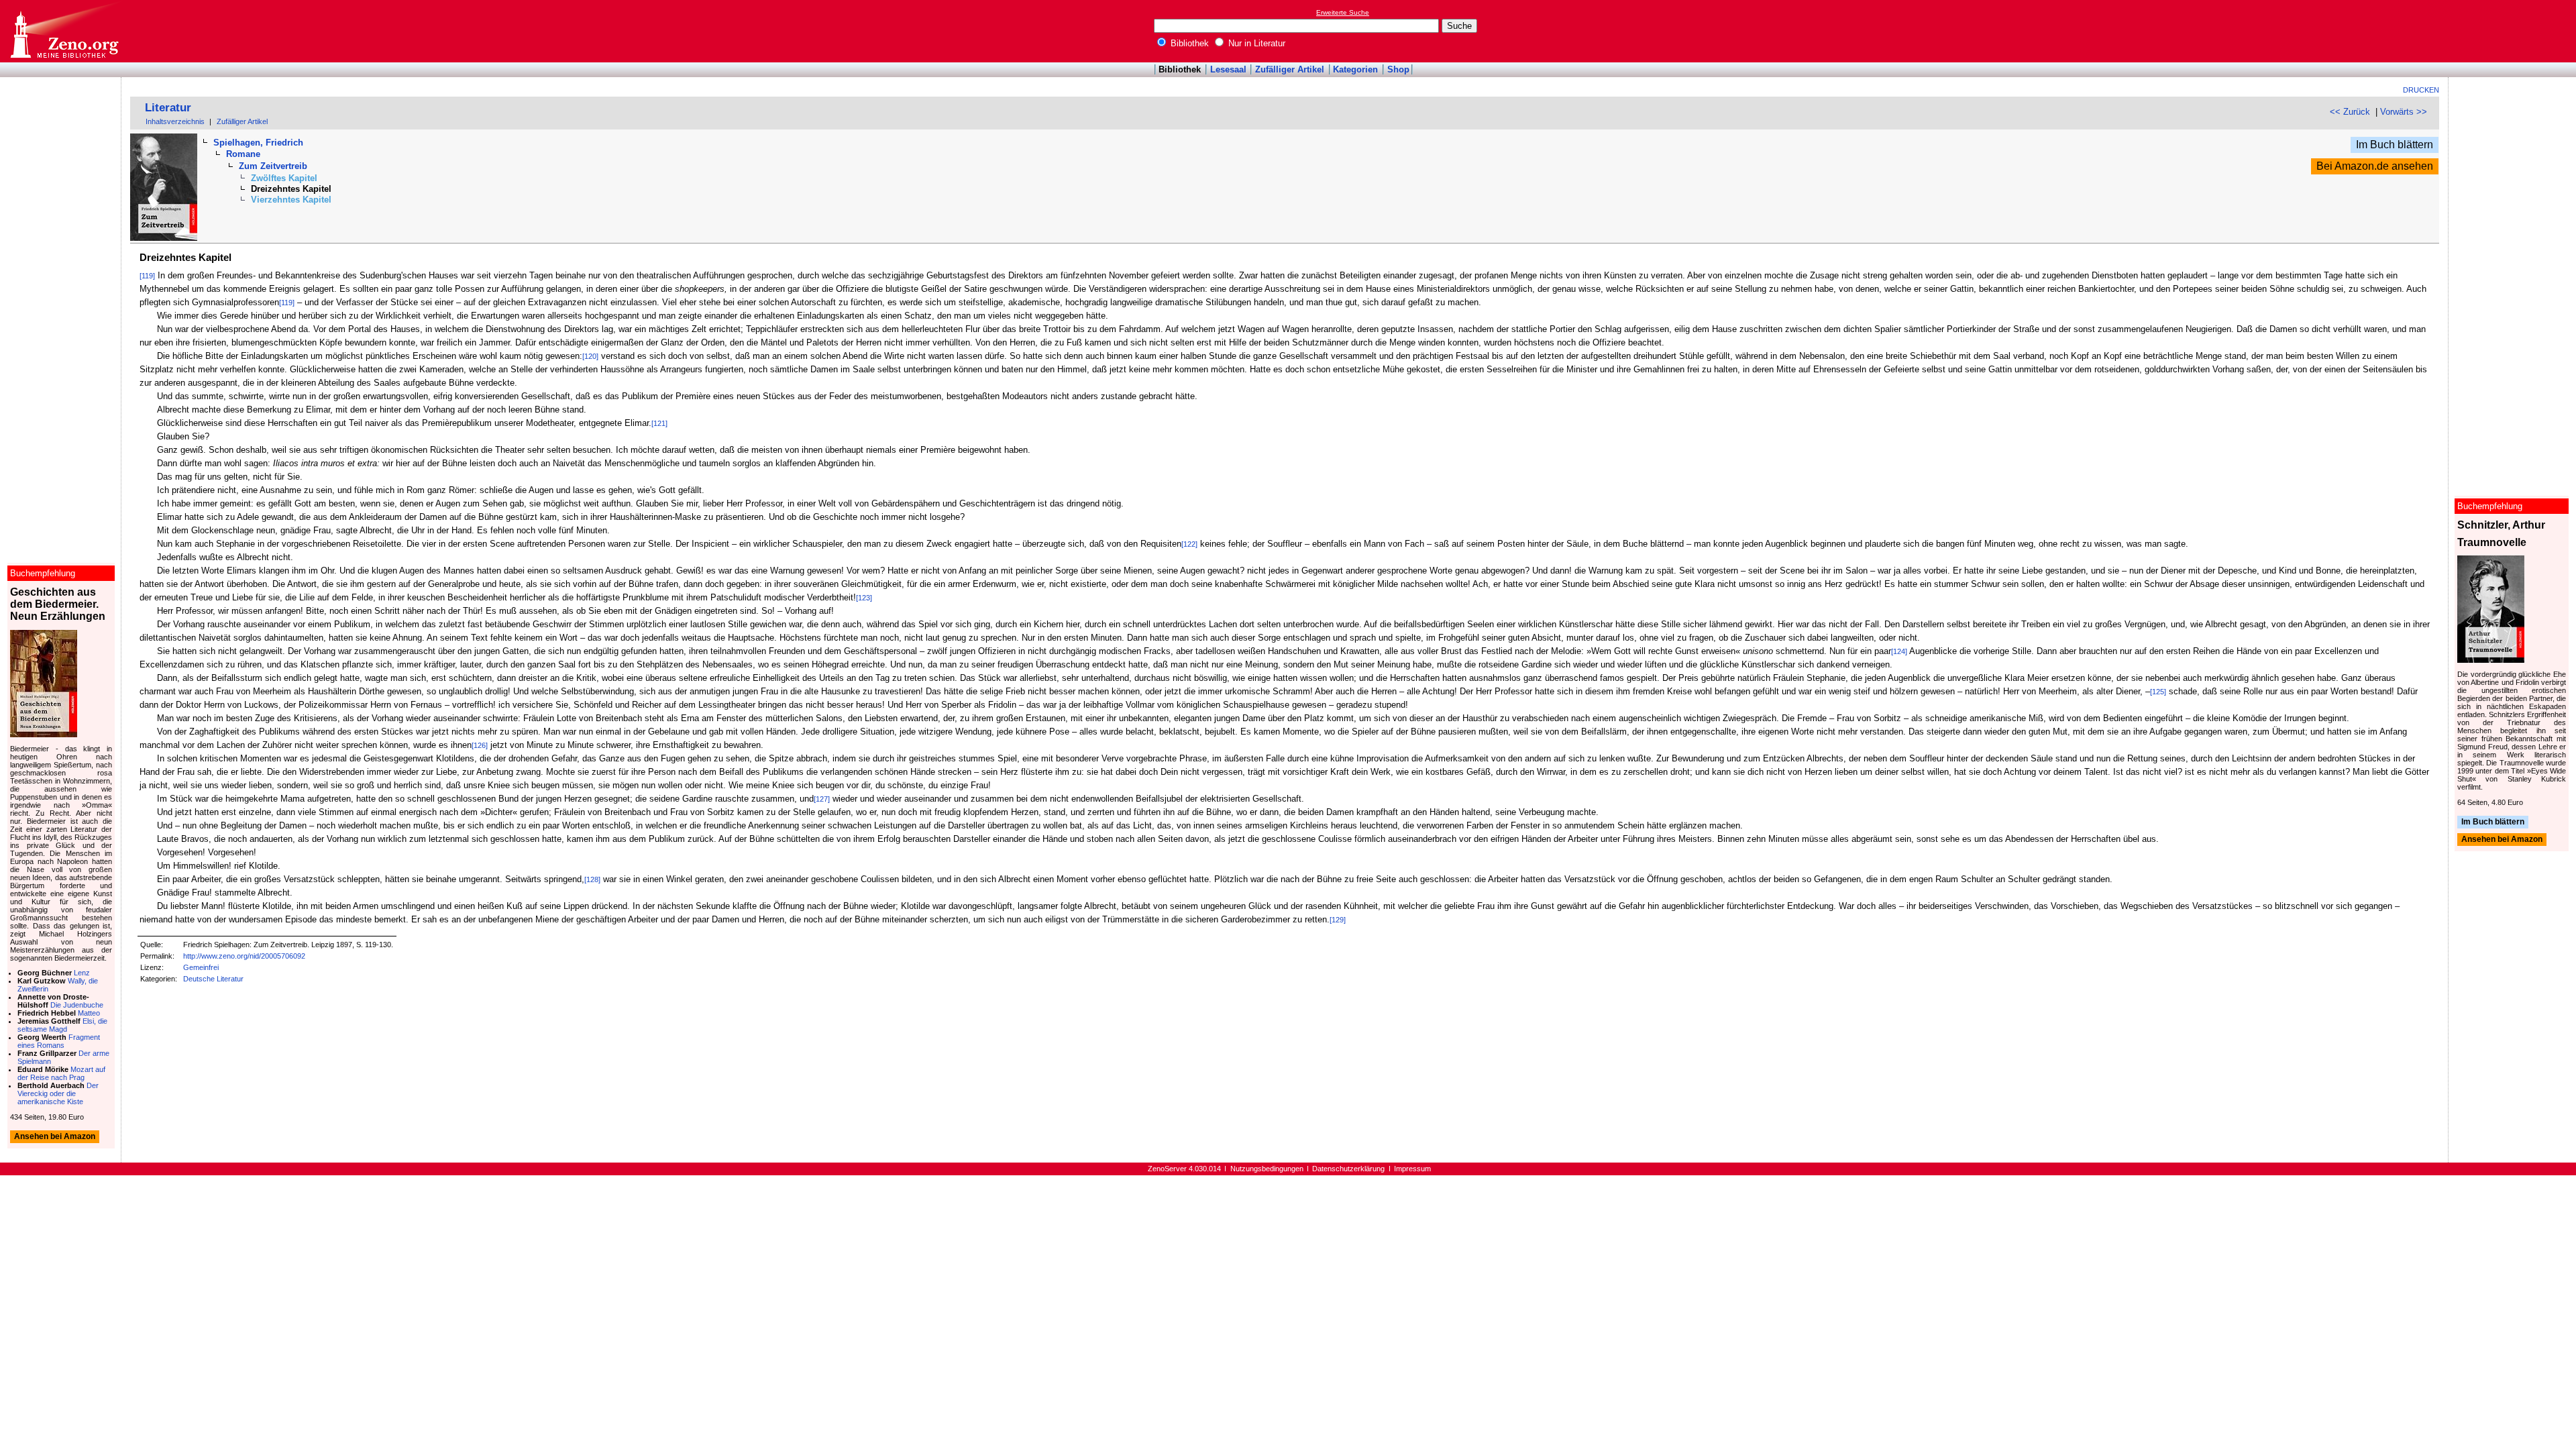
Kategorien (1355, 69)
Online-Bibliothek (64, 31)
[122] (1189, 544)
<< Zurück (2350, 112)
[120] (590, 356)
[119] (147, 276)
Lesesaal (1228, 69)
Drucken (2421, 90)
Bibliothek (1188, 43)
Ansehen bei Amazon (2502, 840)
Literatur (168, 108)
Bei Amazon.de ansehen (2375, 166)
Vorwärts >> (2404, 112)
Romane (243, 154)
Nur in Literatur (1255, 43)
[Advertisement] (2514, 31)
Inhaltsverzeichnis (175, 121)
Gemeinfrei (201, 967)
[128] (592, 879)
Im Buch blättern (2395, 145)
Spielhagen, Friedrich (258, 143)
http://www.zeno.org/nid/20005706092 (244, 956)
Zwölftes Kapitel (284, 178)
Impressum (1412, 1169)
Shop (1398, 69)
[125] (2158, 692)
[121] (659, 423)
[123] (864, 598)
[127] (822, 799)
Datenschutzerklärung (1348, 1169)
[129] (1338, 920)
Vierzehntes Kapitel (291, 200)
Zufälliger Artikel (1290, 69)
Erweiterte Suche (1343, 12)
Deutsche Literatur (213, 979)
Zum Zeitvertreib (273, 166)
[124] (1899, 651)
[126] (480, 745)
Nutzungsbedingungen (1267, 1169)
